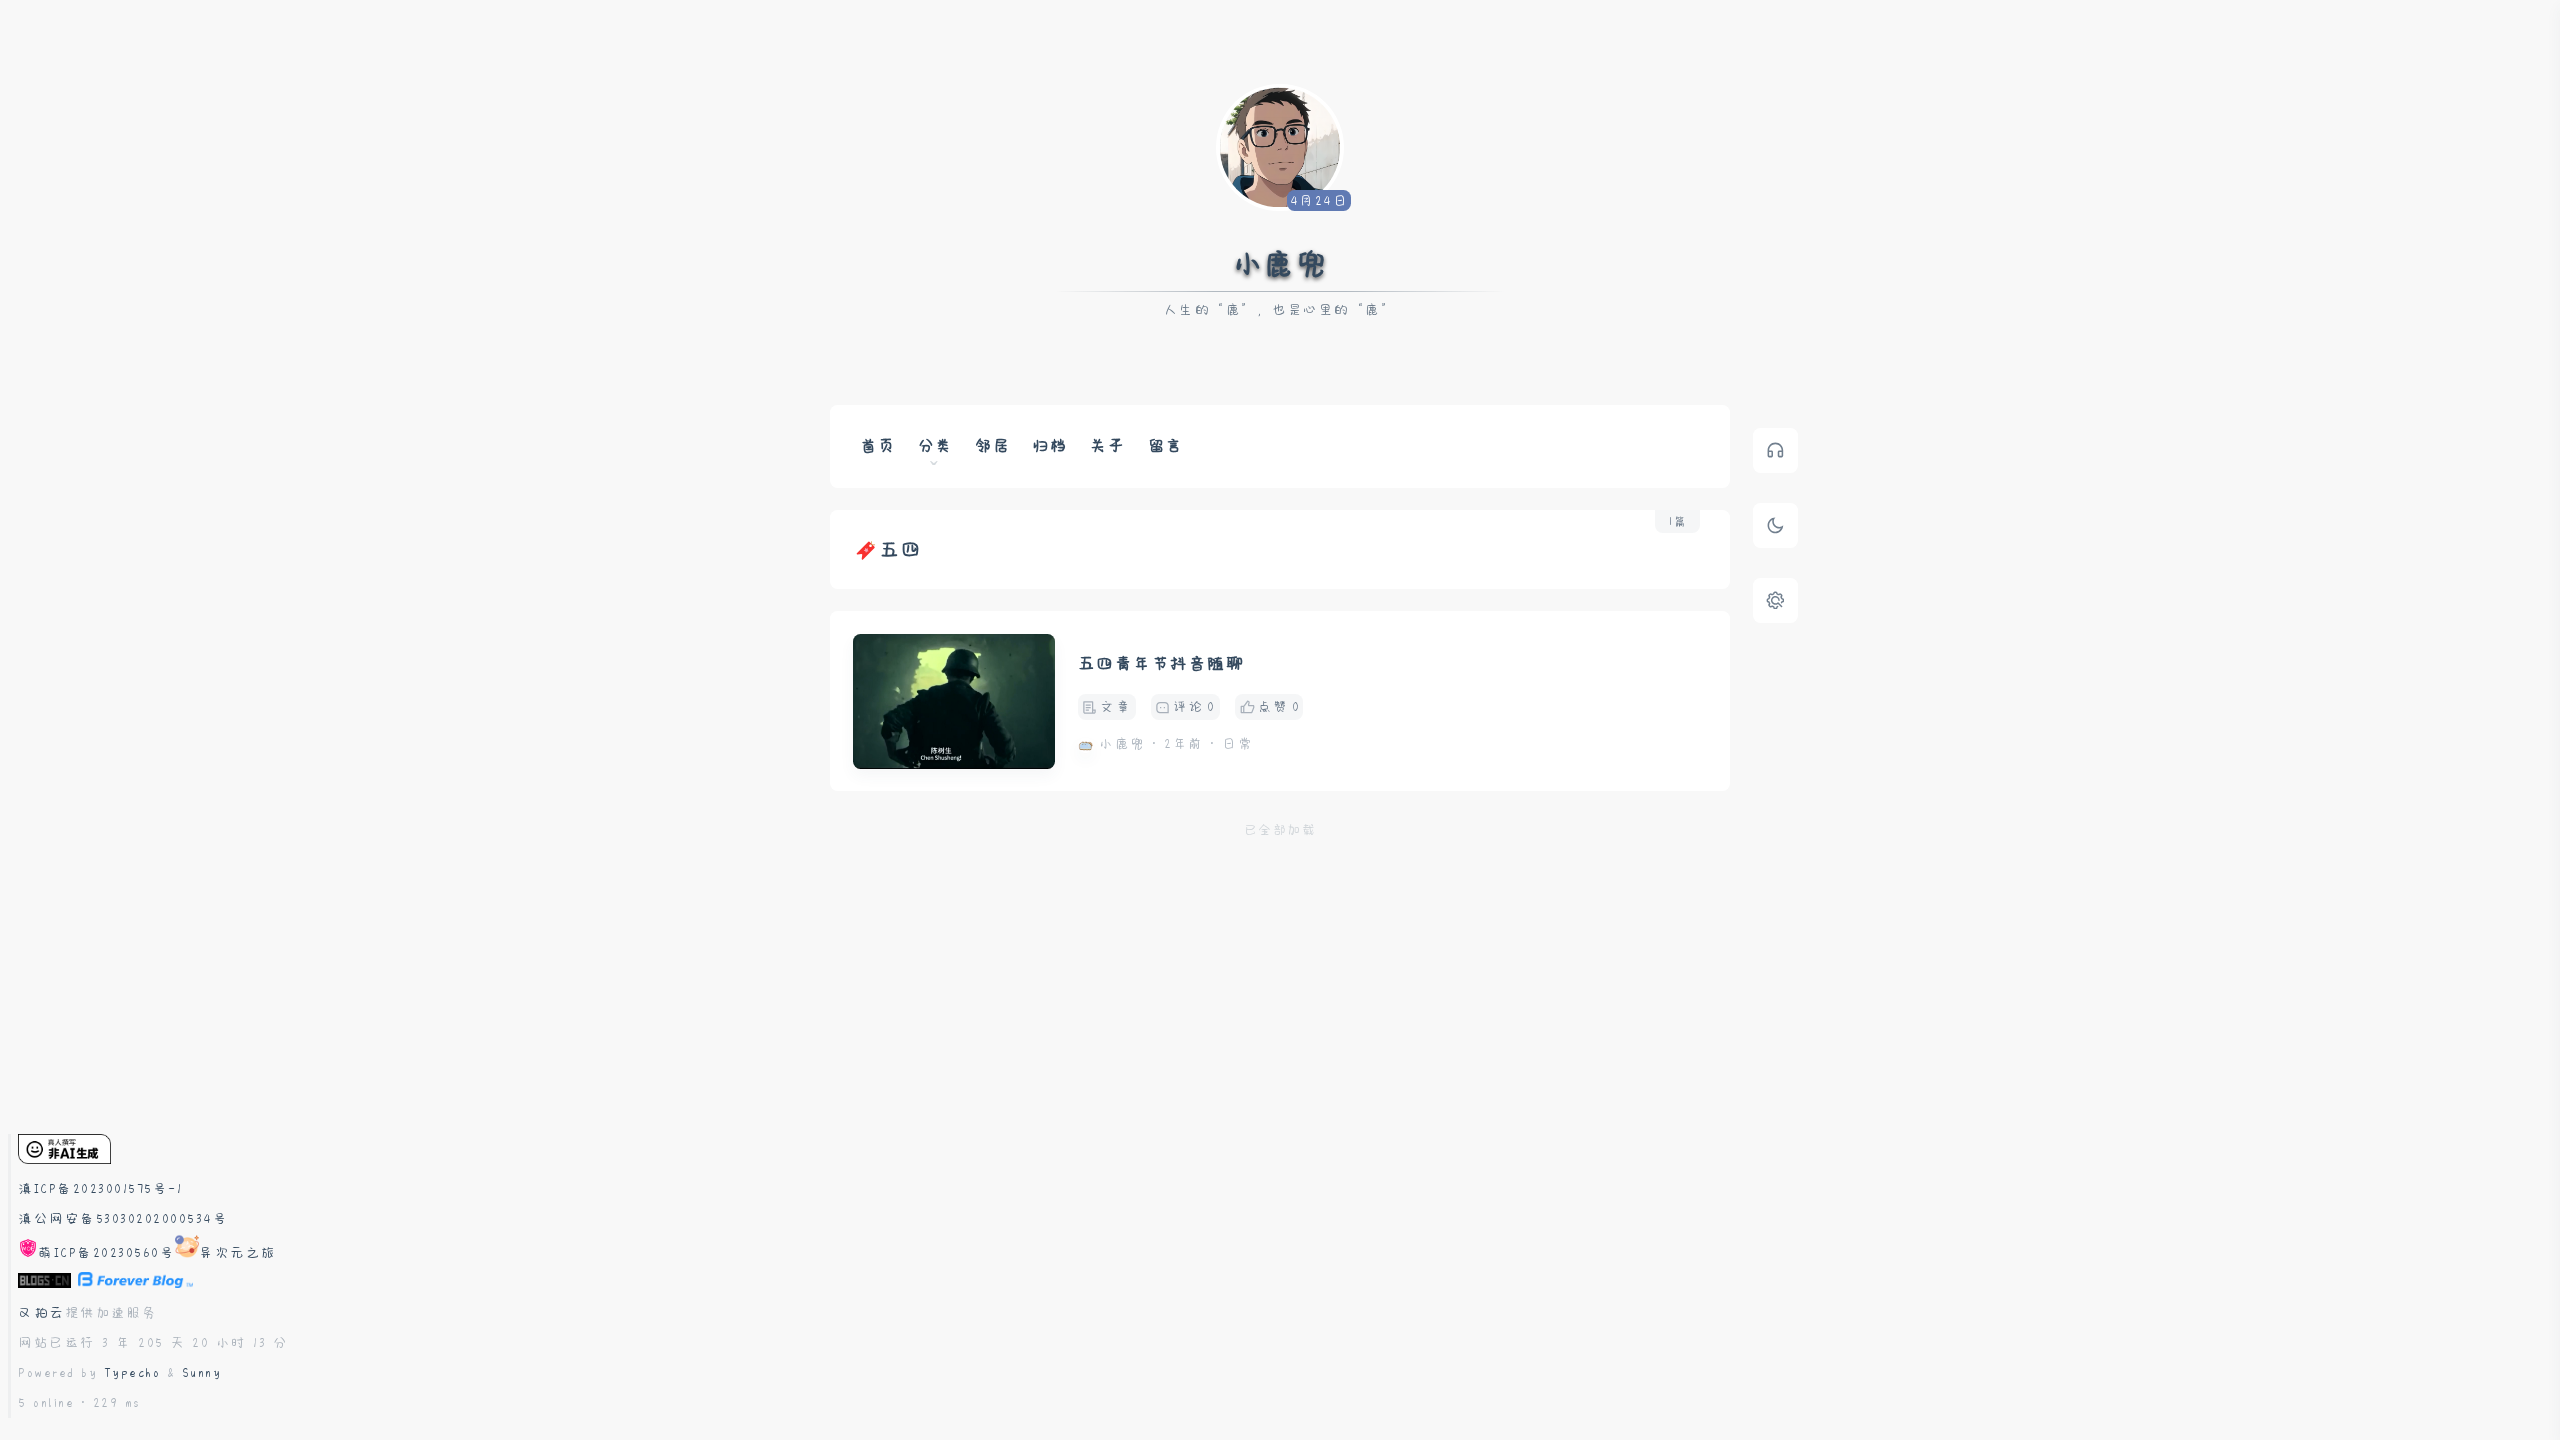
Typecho (132, 1373)
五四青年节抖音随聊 (1161, 663)
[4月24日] (1280, 145)
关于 (1107, 446)
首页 (877, 446)
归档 (1050, 446)
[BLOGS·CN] (48, 1283)
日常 (1237, 744)
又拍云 (41, 1313)
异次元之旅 (238, 1253)
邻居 (992, 446)
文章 (1115, 707)
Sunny (202, 1373)
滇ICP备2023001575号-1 (100, 1189)
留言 (1165, 446)
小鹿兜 (1280, 264)
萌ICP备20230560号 (106, 1253)
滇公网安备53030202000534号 (123, 1219)
